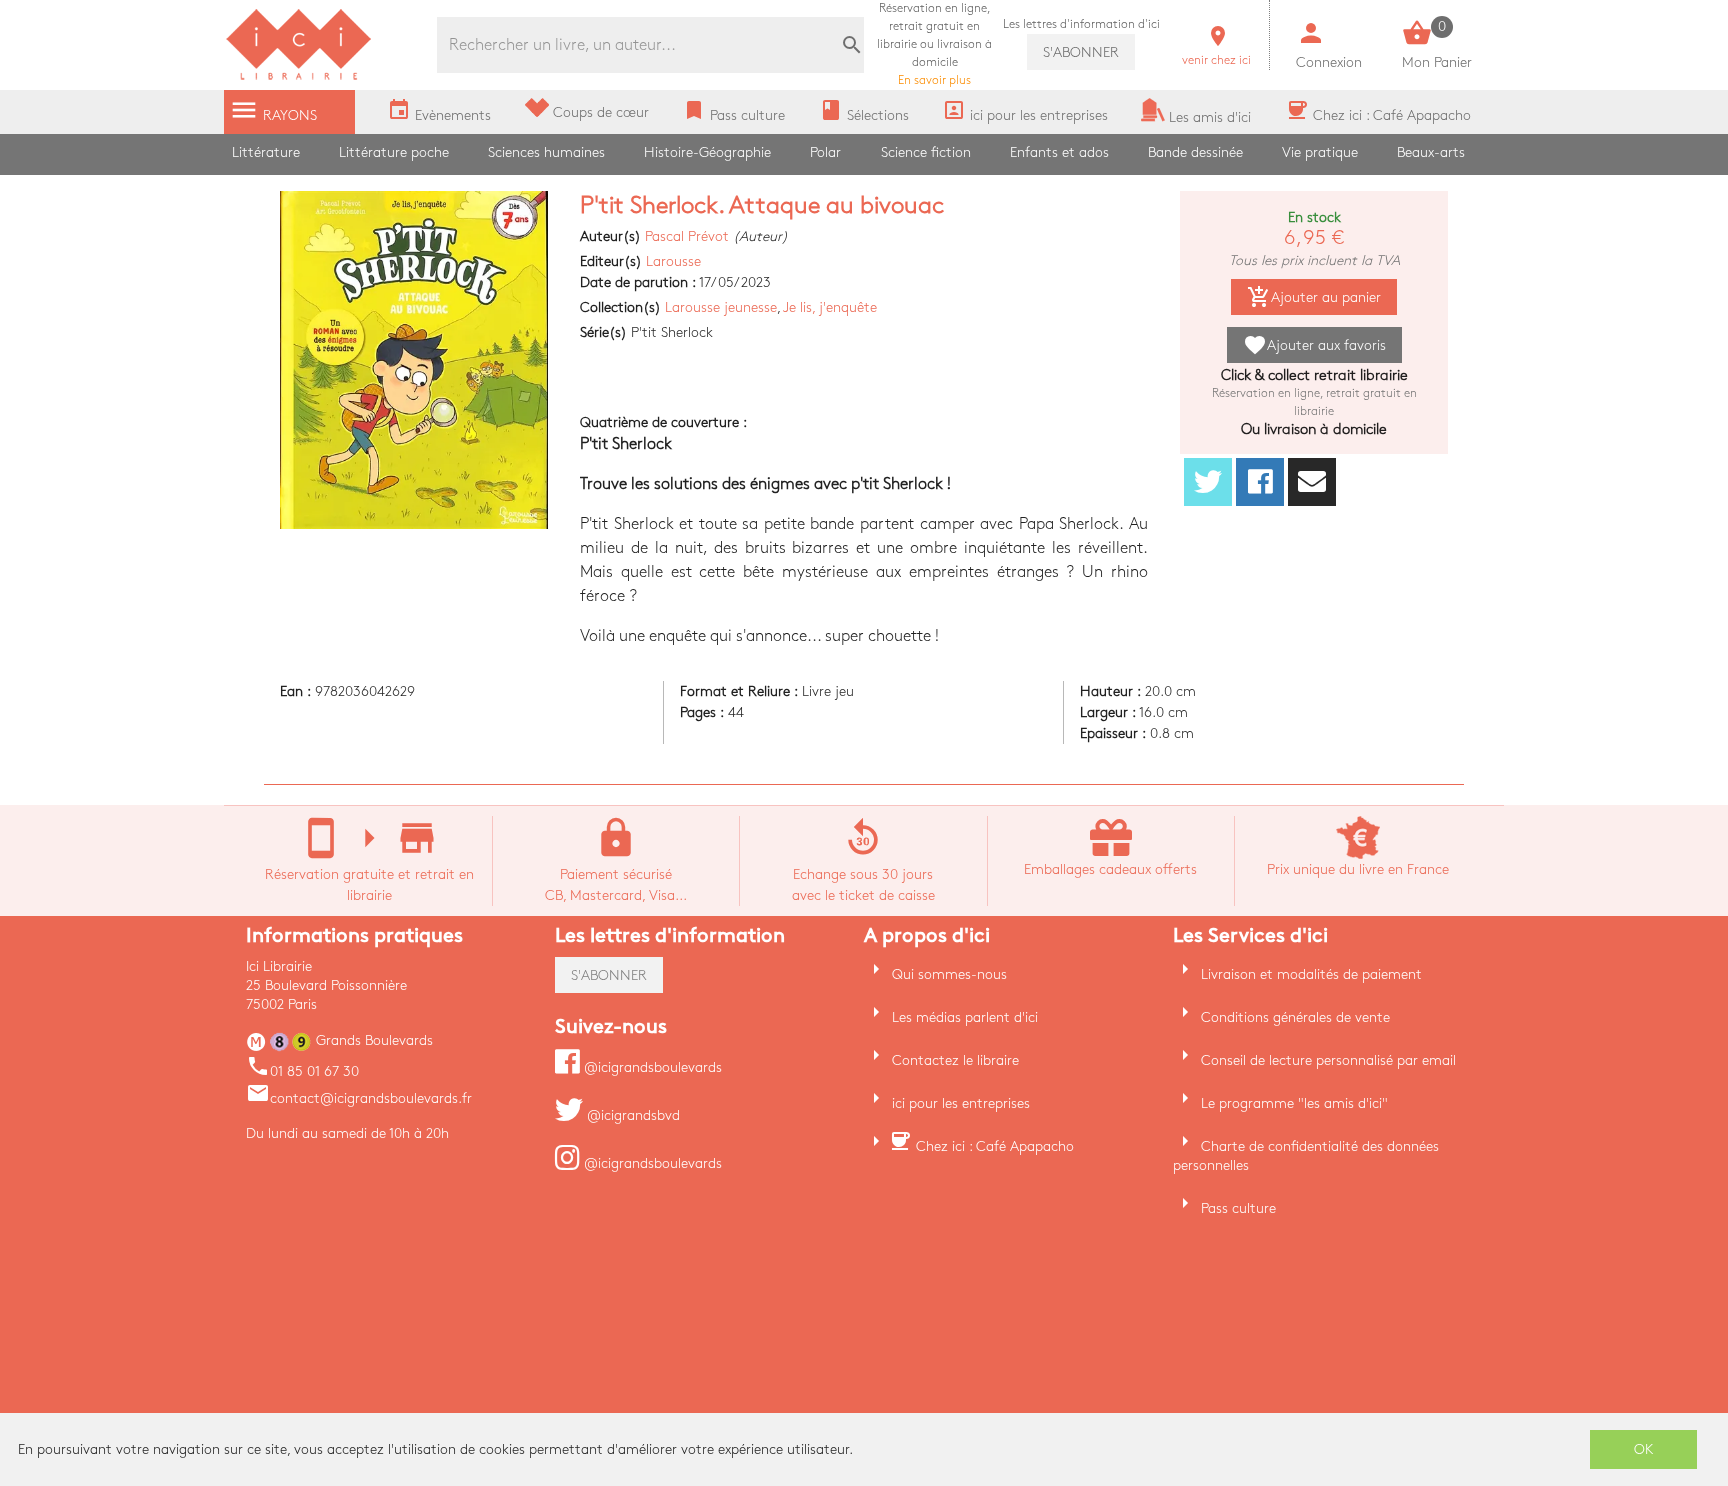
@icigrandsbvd (631, 1115)
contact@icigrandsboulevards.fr (359, 1098)
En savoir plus (934, 44)
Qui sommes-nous (949, 974)
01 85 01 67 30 (302, 1071)
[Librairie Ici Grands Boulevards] (299, 77)
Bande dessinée (1195, 152)
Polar (825, 152)
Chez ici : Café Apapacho (995, 1146)
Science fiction (926, 152)
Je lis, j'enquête (830, 307)
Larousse (673, 261)
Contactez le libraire (955, 1060)
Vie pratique (1320, 152)
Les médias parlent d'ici (965, 1017)
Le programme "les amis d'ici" (1294, 1103)
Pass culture (1238, 1208)
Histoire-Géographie (707, 152)
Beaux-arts (1431, 152)
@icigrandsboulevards (651, 1067)
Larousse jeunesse (721, 307)
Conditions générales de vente (1295, 1017)
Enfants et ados (1059, 152)
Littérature (266, 152)
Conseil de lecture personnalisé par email (1328, 1060)
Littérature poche (394, 152)
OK (1644, 1449)
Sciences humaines (546, 152)
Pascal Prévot (687, 236)
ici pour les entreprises (961, 1103)
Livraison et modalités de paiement (1311, 974)
